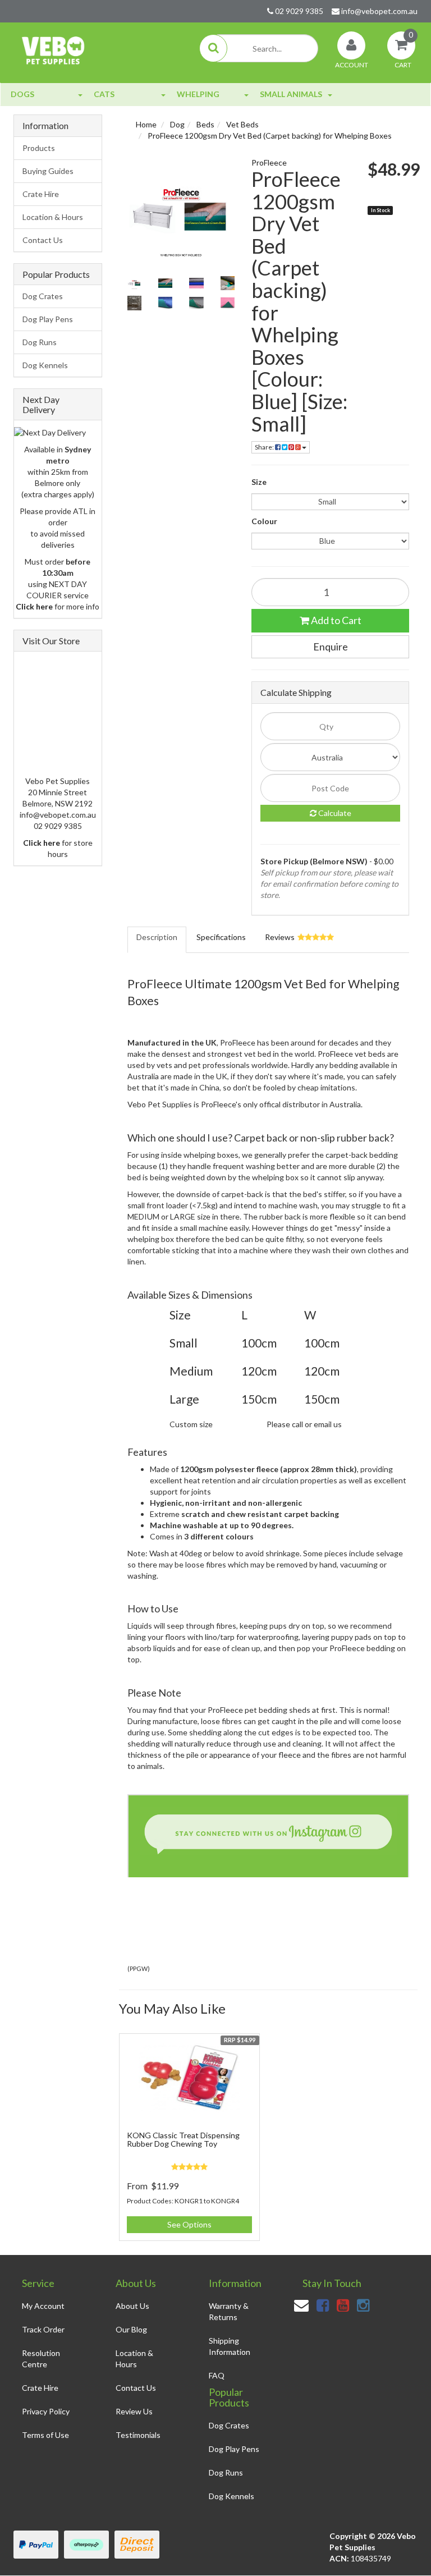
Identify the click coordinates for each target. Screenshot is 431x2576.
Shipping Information (230, 2346)
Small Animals (291, 94)
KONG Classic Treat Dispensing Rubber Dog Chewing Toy (183, 2139)
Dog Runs (40, 342)
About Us (132, 2306)
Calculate (334, 813)
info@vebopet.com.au (379, 11)
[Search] (213, 48)
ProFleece (269, 162)
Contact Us (43, 240)
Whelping (198, 94)
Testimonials (138, 2435)
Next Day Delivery (41, 404)
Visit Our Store (51, 641)
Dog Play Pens (48, 319)
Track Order (43, 2329)
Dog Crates (43, 296)
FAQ (217, 2375)
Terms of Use (45, 2435)
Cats (104, 94)
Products (39, 148)
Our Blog (131, 2329)
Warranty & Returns (229, 2311)
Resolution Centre (41, 2359)
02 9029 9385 (298, 11)
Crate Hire (41, 194)
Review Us (134, 2411)
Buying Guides (48, 171)
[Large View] (134, 283)
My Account (43, 2306)
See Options (189, 2224)
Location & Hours (53, 217)
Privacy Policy (46, 2411)
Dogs (22, 94)
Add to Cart (335, 620)
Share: (265, 447)
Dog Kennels (45, 365)
